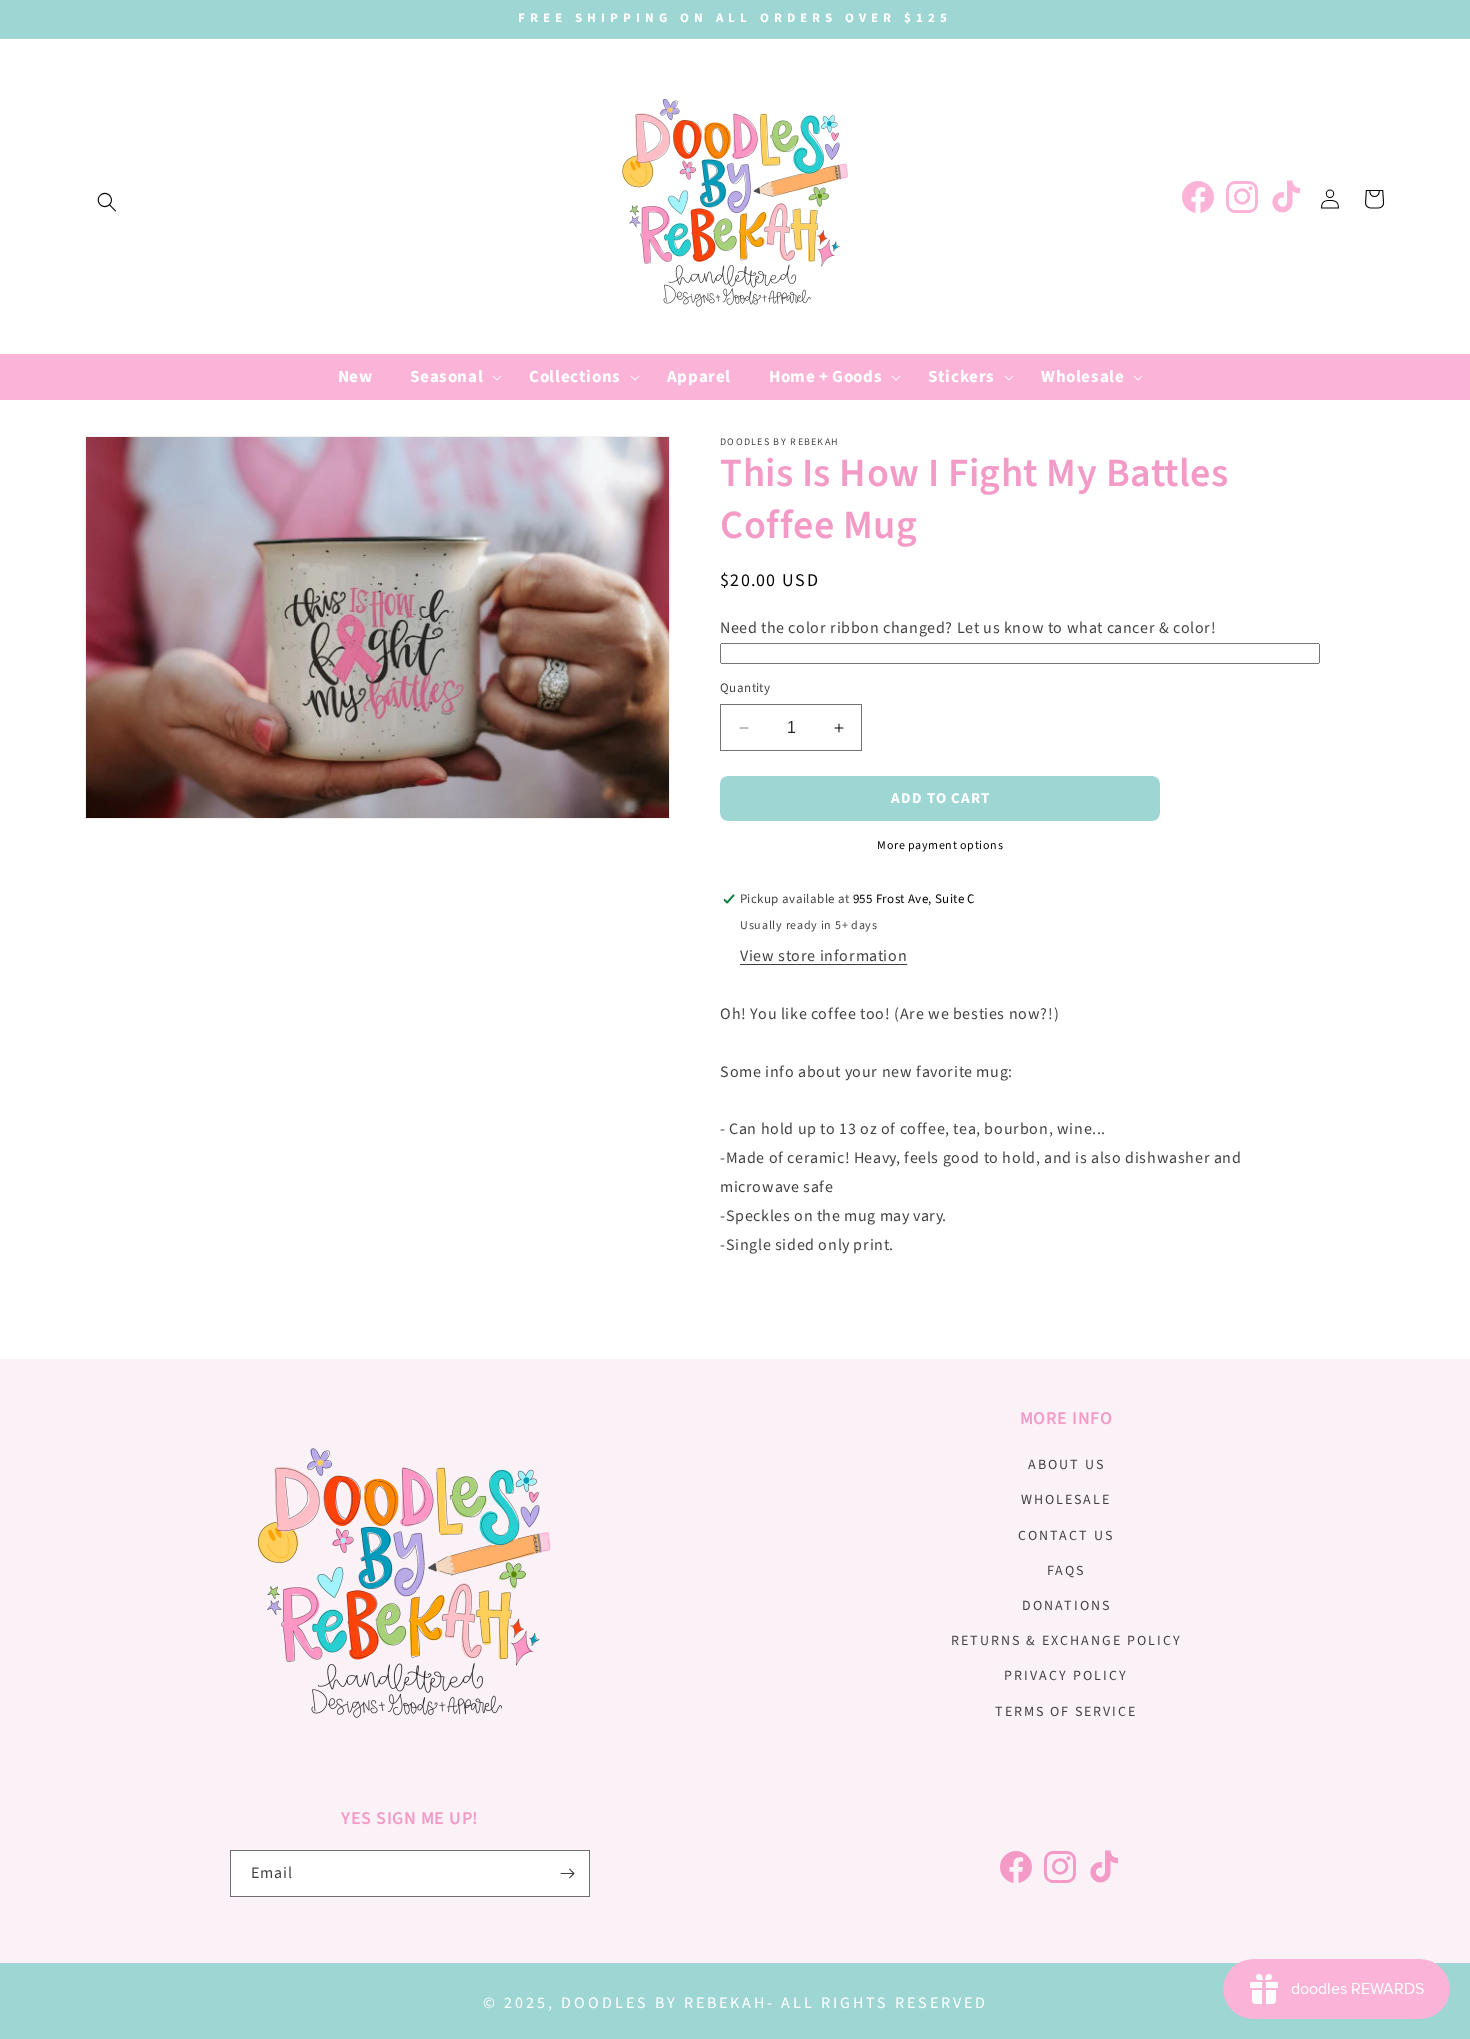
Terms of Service (1066, 1712)
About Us (1066, 1465)
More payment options (940, 845)
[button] (107, 202)
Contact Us (1066, 1536)
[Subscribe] (567, 1873)
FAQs (1066, 1571)
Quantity (745, 688)
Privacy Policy (1066, 1676)
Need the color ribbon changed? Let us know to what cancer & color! (968, 628)
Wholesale (1066, 1500)
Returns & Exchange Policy (1066, 1641)
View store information (823, 956)
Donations (1066, 1606)
